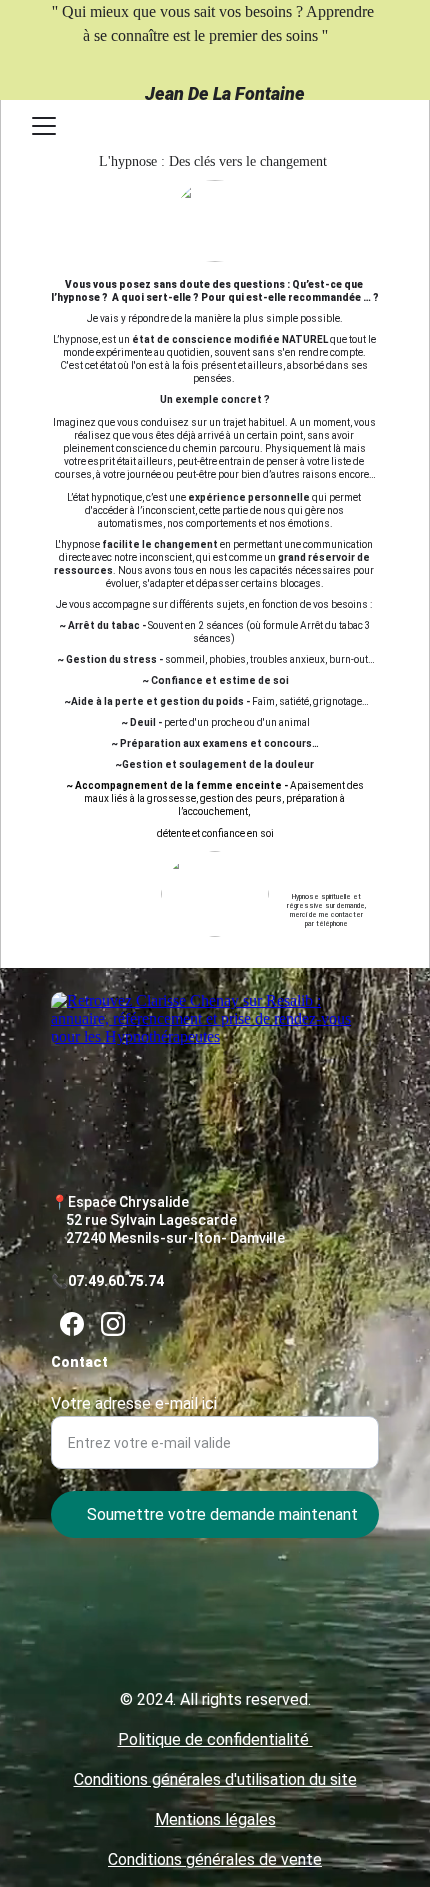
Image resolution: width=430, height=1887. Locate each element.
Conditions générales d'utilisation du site (215, 1779)
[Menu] (44, 126)
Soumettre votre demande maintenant (222, 1514)
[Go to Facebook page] (72, 1324)
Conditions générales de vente (215, 1859)
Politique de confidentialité (215, 1739)
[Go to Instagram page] (113, 1324)
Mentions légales (215, 1819)
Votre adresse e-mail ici (134, 1403)
